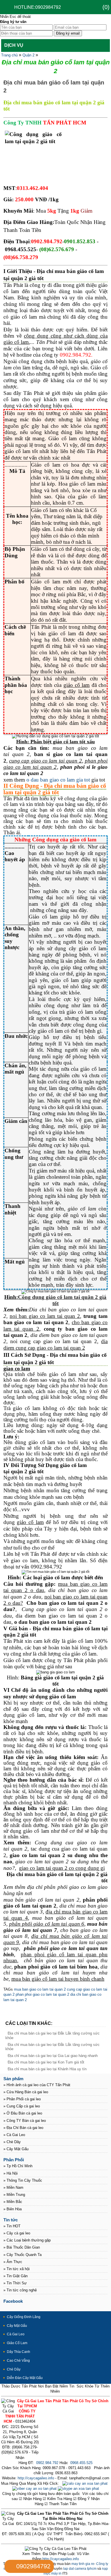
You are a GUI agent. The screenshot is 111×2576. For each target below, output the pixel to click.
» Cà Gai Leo (14, 2135)
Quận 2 (28, 55)
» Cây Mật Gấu (16, 2149)
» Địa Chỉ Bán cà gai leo (23, 2128)
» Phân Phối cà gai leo (22, 2099)
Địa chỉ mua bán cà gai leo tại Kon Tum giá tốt (46, 2062)
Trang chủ (9, 55)
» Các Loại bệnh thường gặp (27, 2240)
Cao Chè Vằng (18, 2361)
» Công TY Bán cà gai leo (25, 2121)
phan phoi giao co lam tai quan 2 (42, 1994)
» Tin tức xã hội (17, 2269)
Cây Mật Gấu (17, 2326)
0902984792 (33, 2566)
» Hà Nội (11, 2173)
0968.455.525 (81, 2463)
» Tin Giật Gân (16, 2276)
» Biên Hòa (13, 2209)
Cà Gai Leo (16, 2334)
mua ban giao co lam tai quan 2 (40, 1989)
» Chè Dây (12, 2142)
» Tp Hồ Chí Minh (18, 2166)
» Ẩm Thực (13, 2262)
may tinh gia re (83, 2564)
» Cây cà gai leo (17, 2233)
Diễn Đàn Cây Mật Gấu (25, 2378)
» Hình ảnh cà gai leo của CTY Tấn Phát (37, 2085)
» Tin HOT (12, 2226)
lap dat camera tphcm (80, 2569)
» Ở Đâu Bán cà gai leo (23, 2113)
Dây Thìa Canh (18, 2352)
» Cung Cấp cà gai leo (22, 2106)
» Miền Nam (13, 2187)
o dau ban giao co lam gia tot (58, 780)
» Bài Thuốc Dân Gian (22, 2247)
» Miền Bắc (13, 2202)
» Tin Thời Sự (15, 2283)
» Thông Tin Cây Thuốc (23, 2180)
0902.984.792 (47, 2463)
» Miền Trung (14, 2195)
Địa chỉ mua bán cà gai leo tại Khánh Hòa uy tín (47, 2069)
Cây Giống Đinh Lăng (24, 2317)
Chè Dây (14, 2369)
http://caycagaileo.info (36, 2478)
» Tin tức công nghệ (20, 2290)
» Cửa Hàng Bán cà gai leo (26, 2092)
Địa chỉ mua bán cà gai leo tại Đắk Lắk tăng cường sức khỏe (53, 2047)
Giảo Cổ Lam (17, 2343)
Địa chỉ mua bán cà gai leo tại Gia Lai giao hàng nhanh (53, 2056)
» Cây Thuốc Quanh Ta (22, 2255)
